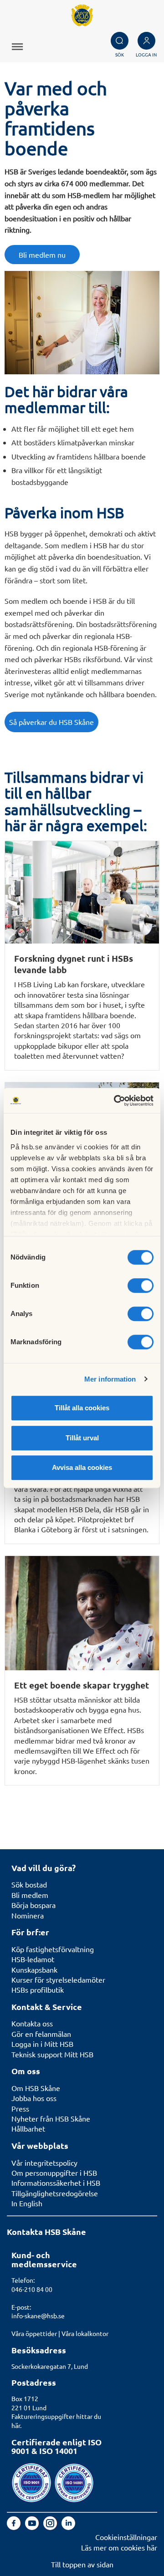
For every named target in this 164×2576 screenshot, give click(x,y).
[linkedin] (68, 2527)
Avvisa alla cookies (82, 1467)
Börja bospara (33, 1905)
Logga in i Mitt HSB (42, 2044)
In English (27, 2203)
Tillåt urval (82, 1438)
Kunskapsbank (34, 1969)
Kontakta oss (32, 2023)
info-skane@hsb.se (38, 2316)
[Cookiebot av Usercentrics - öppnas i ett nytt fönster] (116, 1101)
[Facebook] (15, 2527)
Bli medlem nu (42, 255)
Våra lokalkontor (85, 2333)
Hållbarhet (28, 2128)
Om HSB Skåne (36, 2088)
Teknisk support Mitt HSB (52, 2054)
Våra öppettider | (36, 2333)
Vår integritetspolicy (44, 2163)
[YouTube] (33, 2527)
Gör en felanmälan (41, 2034)
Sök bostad (29, 1884)
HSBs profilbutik (38, 1989)
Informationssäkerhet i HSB (56, 2183)
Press (20, 2108)
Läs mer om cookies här (119, 2547)
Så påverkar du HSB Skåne (51, 722)
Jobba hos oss (34, 2098)
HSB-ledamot (33, 1959)
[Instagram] (51, 2527)
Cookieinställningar (126, 2537)
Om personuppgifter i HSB (54, 2173)
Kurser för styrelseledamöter (58, 1979)
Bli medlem (30, 1895)
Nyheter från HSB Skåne (51, 2118)
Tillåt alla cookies (82, 1408)
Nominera (28, 1915)
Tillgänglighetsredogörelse (55, 2193)
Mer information (110, 1379)
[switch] (141, 1285)
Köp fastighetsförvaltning (53, 1949)
